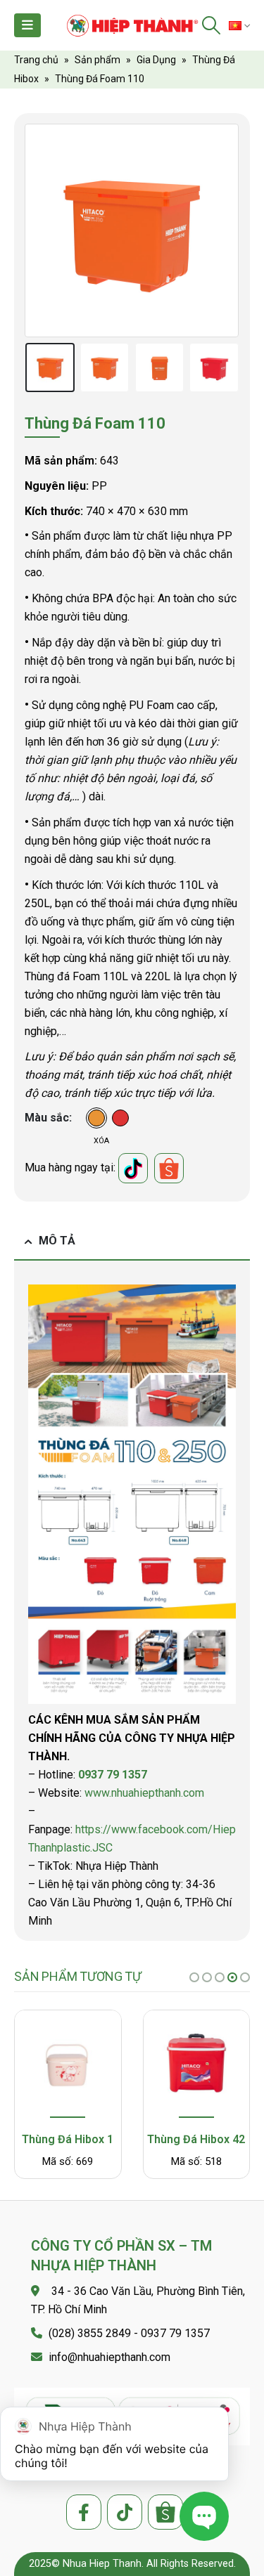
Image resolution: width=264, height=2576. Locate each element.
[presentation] (42, 230)
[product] (68, 2066)
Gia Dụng (156, 60)
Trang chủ (36, 60)
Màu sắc (47, 1118)
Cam (96, 1118)
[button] (194, 1977)
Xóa (101, 1141)
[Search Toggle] (212, 25)
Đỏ (120, 1118)
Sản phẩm (98, 60)
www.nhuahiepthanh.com (144, 1793)
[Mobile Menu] (27, 25)
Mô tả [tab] (57, 1241)
